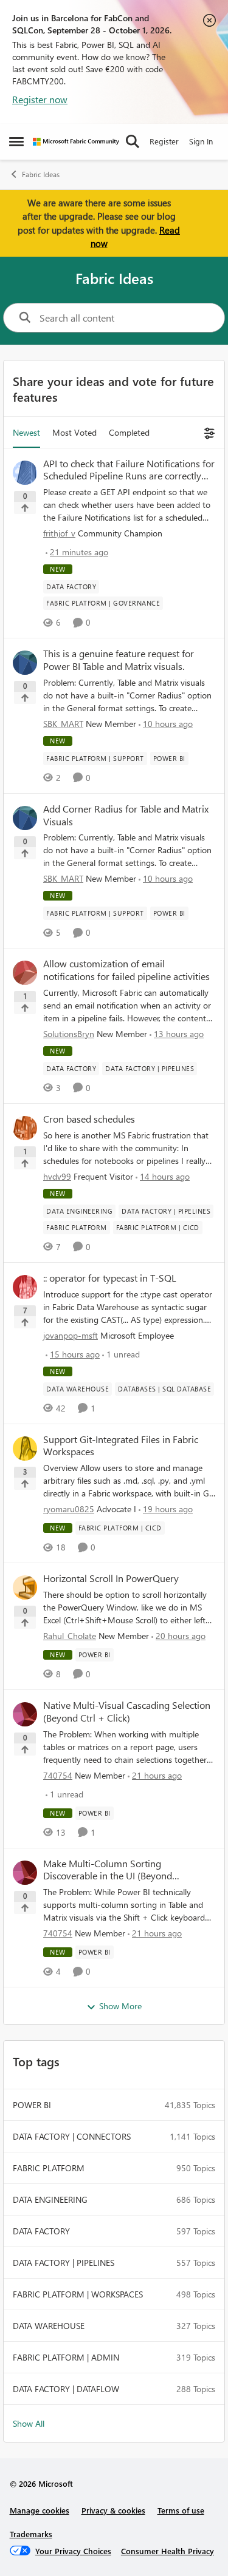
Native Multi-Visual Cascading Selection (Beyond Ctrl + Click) (127, 1712)
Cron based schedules (89, 1119)
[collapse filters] (208, 432)
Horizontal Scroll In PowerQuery (111, 1578)
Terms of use (181, 2510)
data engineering (50, 2199)
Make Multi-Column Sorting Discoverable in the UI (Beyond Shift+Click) (108, 1870)
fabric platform (49, 2168)
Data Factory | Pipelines (64, 2263)
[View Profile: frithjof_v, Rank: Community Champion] (25, 473)
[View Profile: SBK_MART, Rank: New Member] (25, 663)
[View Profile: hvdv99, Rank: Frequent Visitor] (25, 1128)
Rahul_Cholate (70, 1636)
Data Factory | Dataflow (66, 2389)
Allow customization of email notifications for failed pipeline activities (126, 970)
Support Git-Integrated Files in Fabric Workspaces (121, 1446)
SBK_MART (63, 724)
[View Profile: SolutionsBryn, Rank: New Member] (25, 973)
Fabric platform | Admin (66, 2357)
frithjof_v (59, 533)
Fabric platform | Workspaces (78, 2294)
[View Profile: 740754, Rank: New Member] (25, 1714)
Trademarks (31, 2534)
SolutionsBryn (69, 1034)
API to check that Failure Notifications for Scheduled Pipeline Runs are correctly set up (129, 470)
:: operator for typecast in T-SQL (110, 1278)
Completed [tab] (129, 432)
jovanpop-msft (71, 1335)
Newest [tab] (26, 432)
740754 (58, 1775)
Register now (40, 99)
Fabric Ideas (41, 174)
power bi (32, 2105)
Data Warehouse (49, 2326)
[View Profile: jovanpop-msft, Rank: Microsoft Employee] (25, 1287)
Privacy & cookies (113, 2510)
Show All (29, 2423)
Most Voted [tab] (74, 432)
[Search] (133, 141)
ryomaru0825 (69, 1509)
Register (164, 141)
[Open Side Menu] (16, 141)
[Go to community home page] (76, 142)
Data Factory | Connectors (72, 2136)
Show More (120, 2006)
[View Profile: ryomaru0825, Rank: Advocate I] (25, 1449)
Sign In (201, 141)
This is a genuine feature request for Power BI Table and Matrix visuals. (119, 660)
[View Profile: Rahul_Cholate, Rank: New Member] (25, 1587)
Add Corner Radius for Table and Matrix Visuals (126, 815)
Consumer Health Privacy (168, 2551)
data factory (41, 2231)
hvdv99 (57, 1176)
